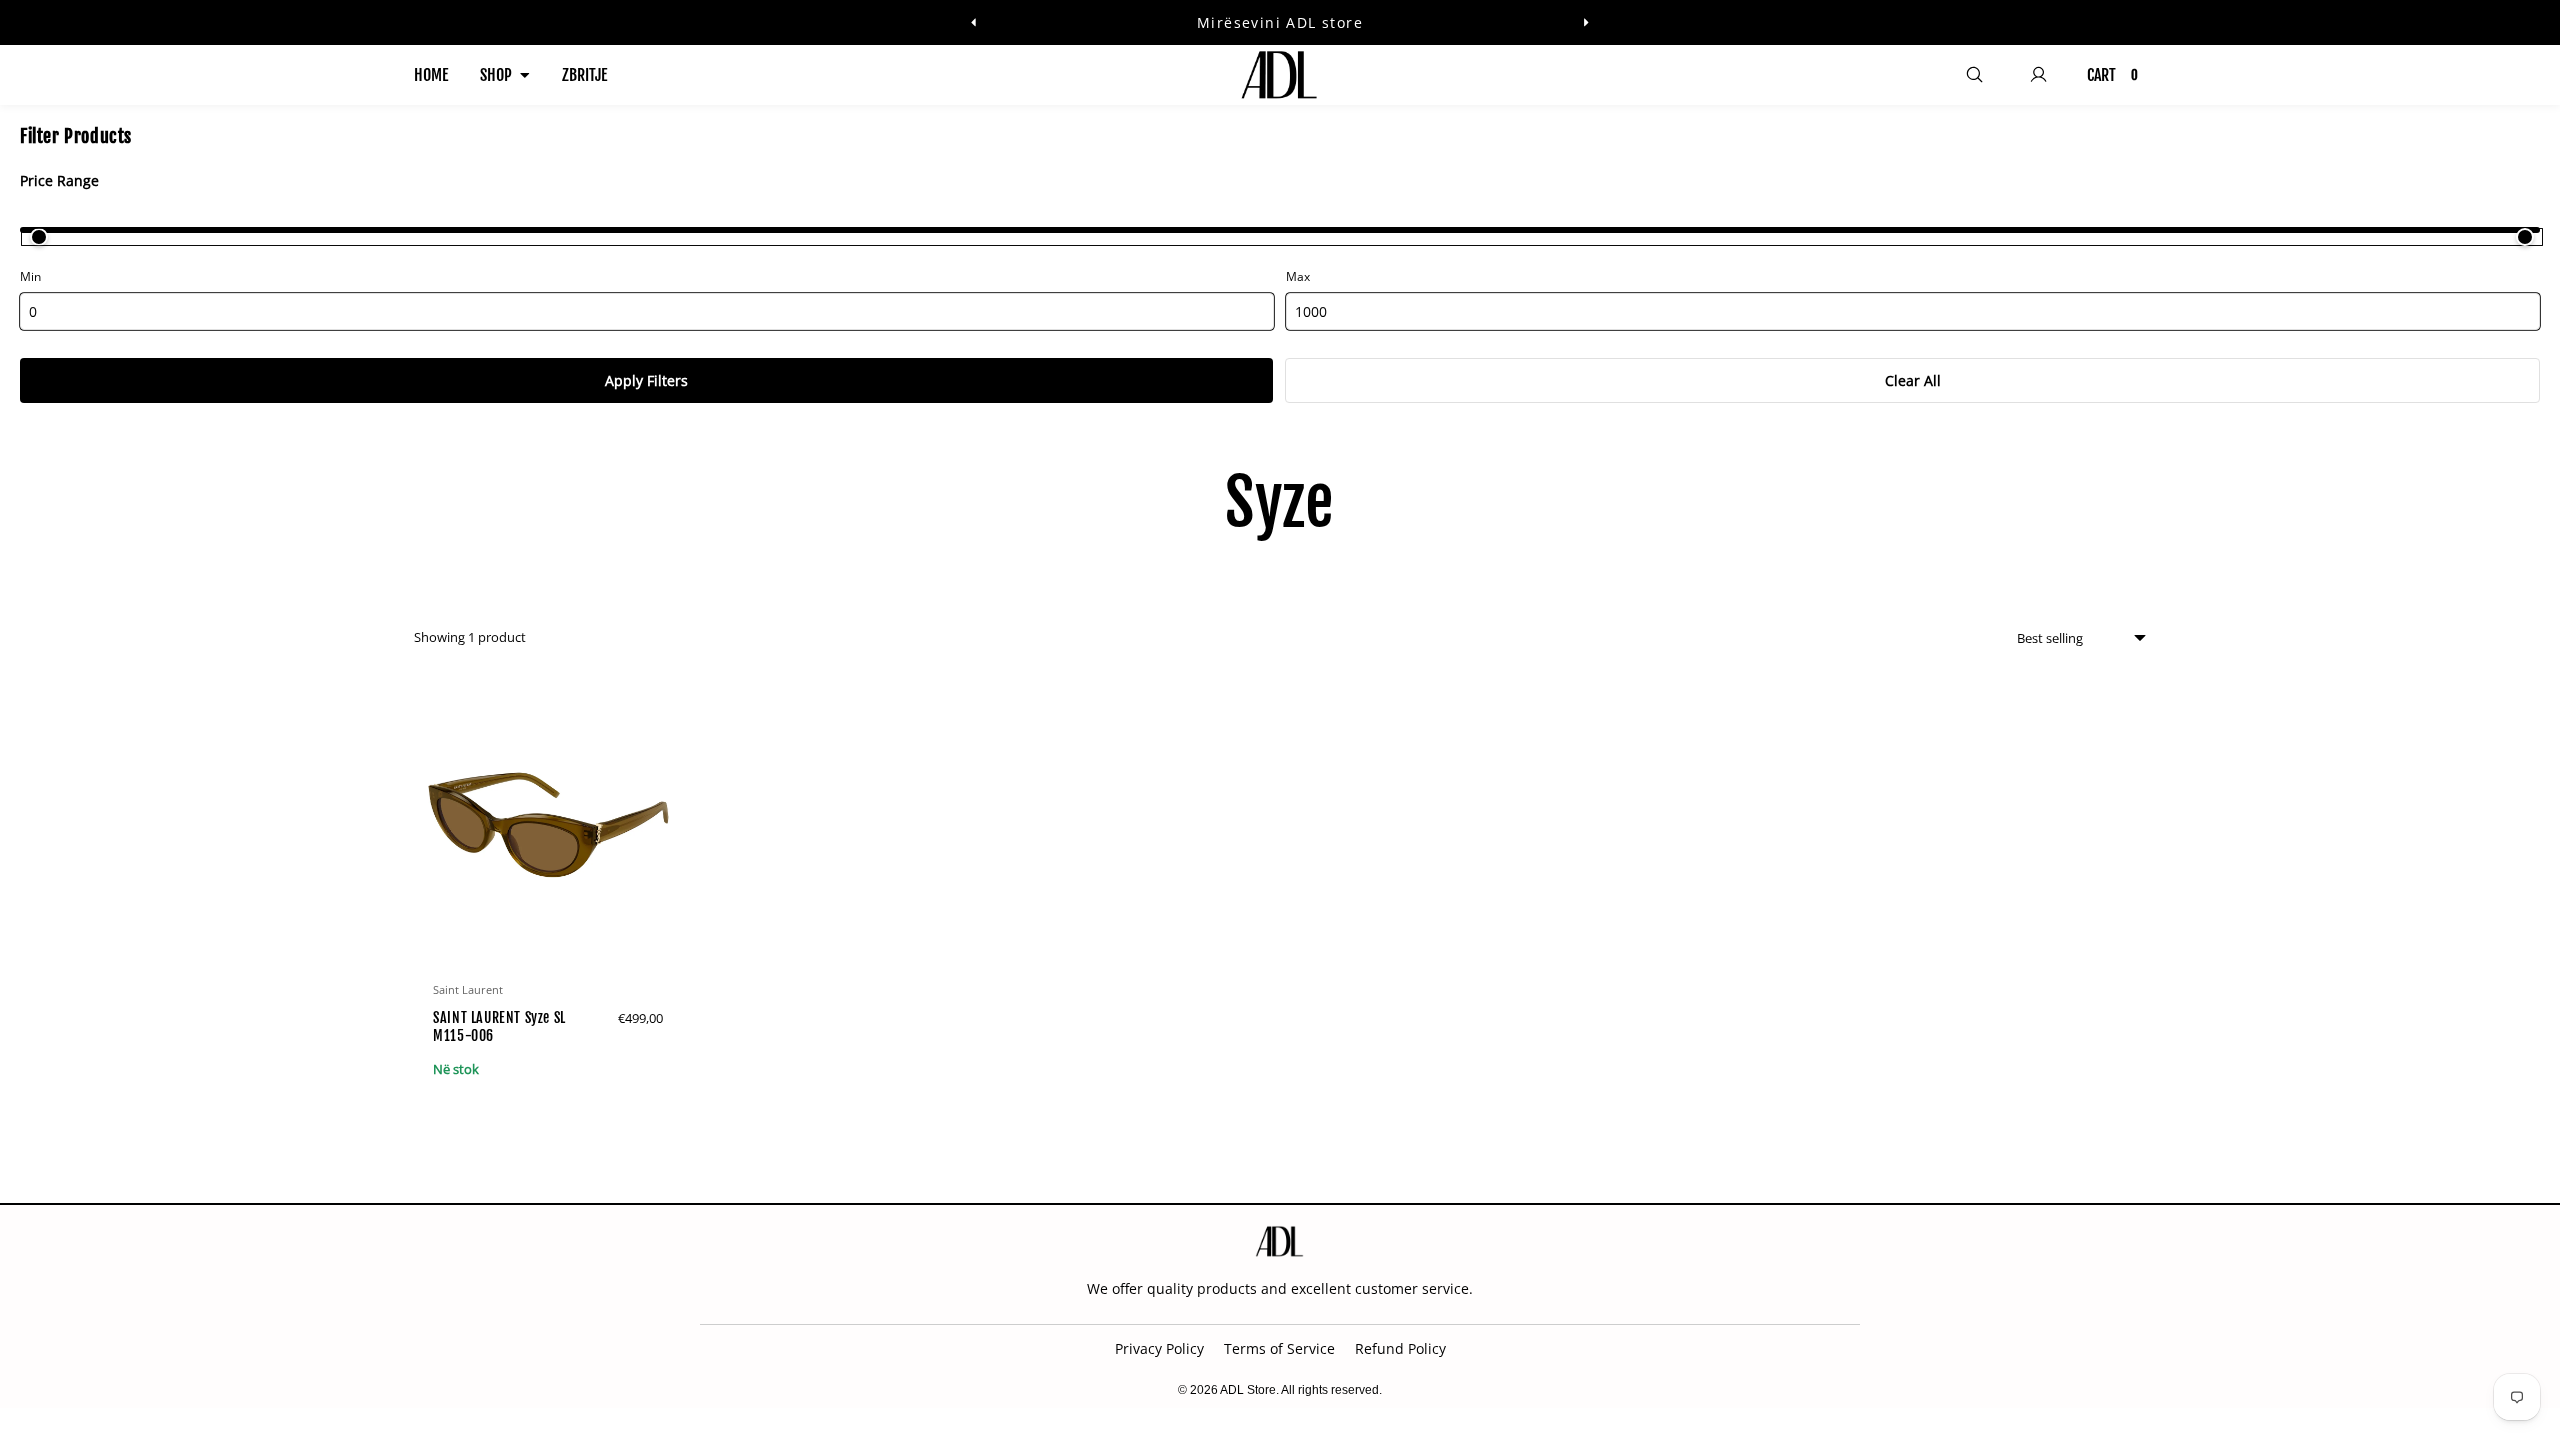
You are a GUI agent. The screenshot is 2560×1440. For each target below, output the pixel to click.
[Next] (1586, 23)
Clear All (1913, 380)
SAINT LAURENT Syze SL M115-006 (499, 1026)
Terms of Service (1279, 1348)
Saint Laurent (468, 989)
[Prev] (974, 23)
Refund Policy (1400, 1348)
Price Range (59, 180)
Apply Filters (646, 380)
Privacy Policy (1159, 1348)
